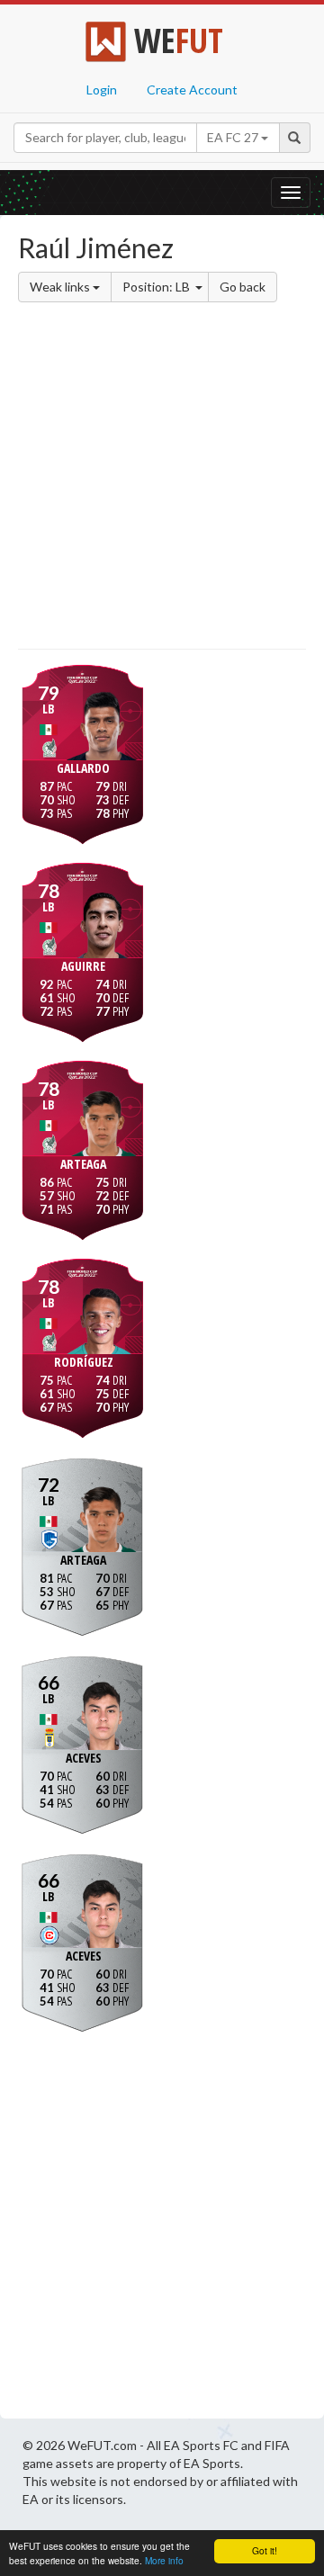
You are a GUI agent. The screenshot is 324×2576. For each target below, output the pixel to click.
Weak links (61, 287)
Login (102, 90)
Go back (243, 287)
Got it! (265, 2550)
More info (164, 2560)
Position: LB (157, 287)
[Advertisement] (162, 479)
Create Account (192, 90)
